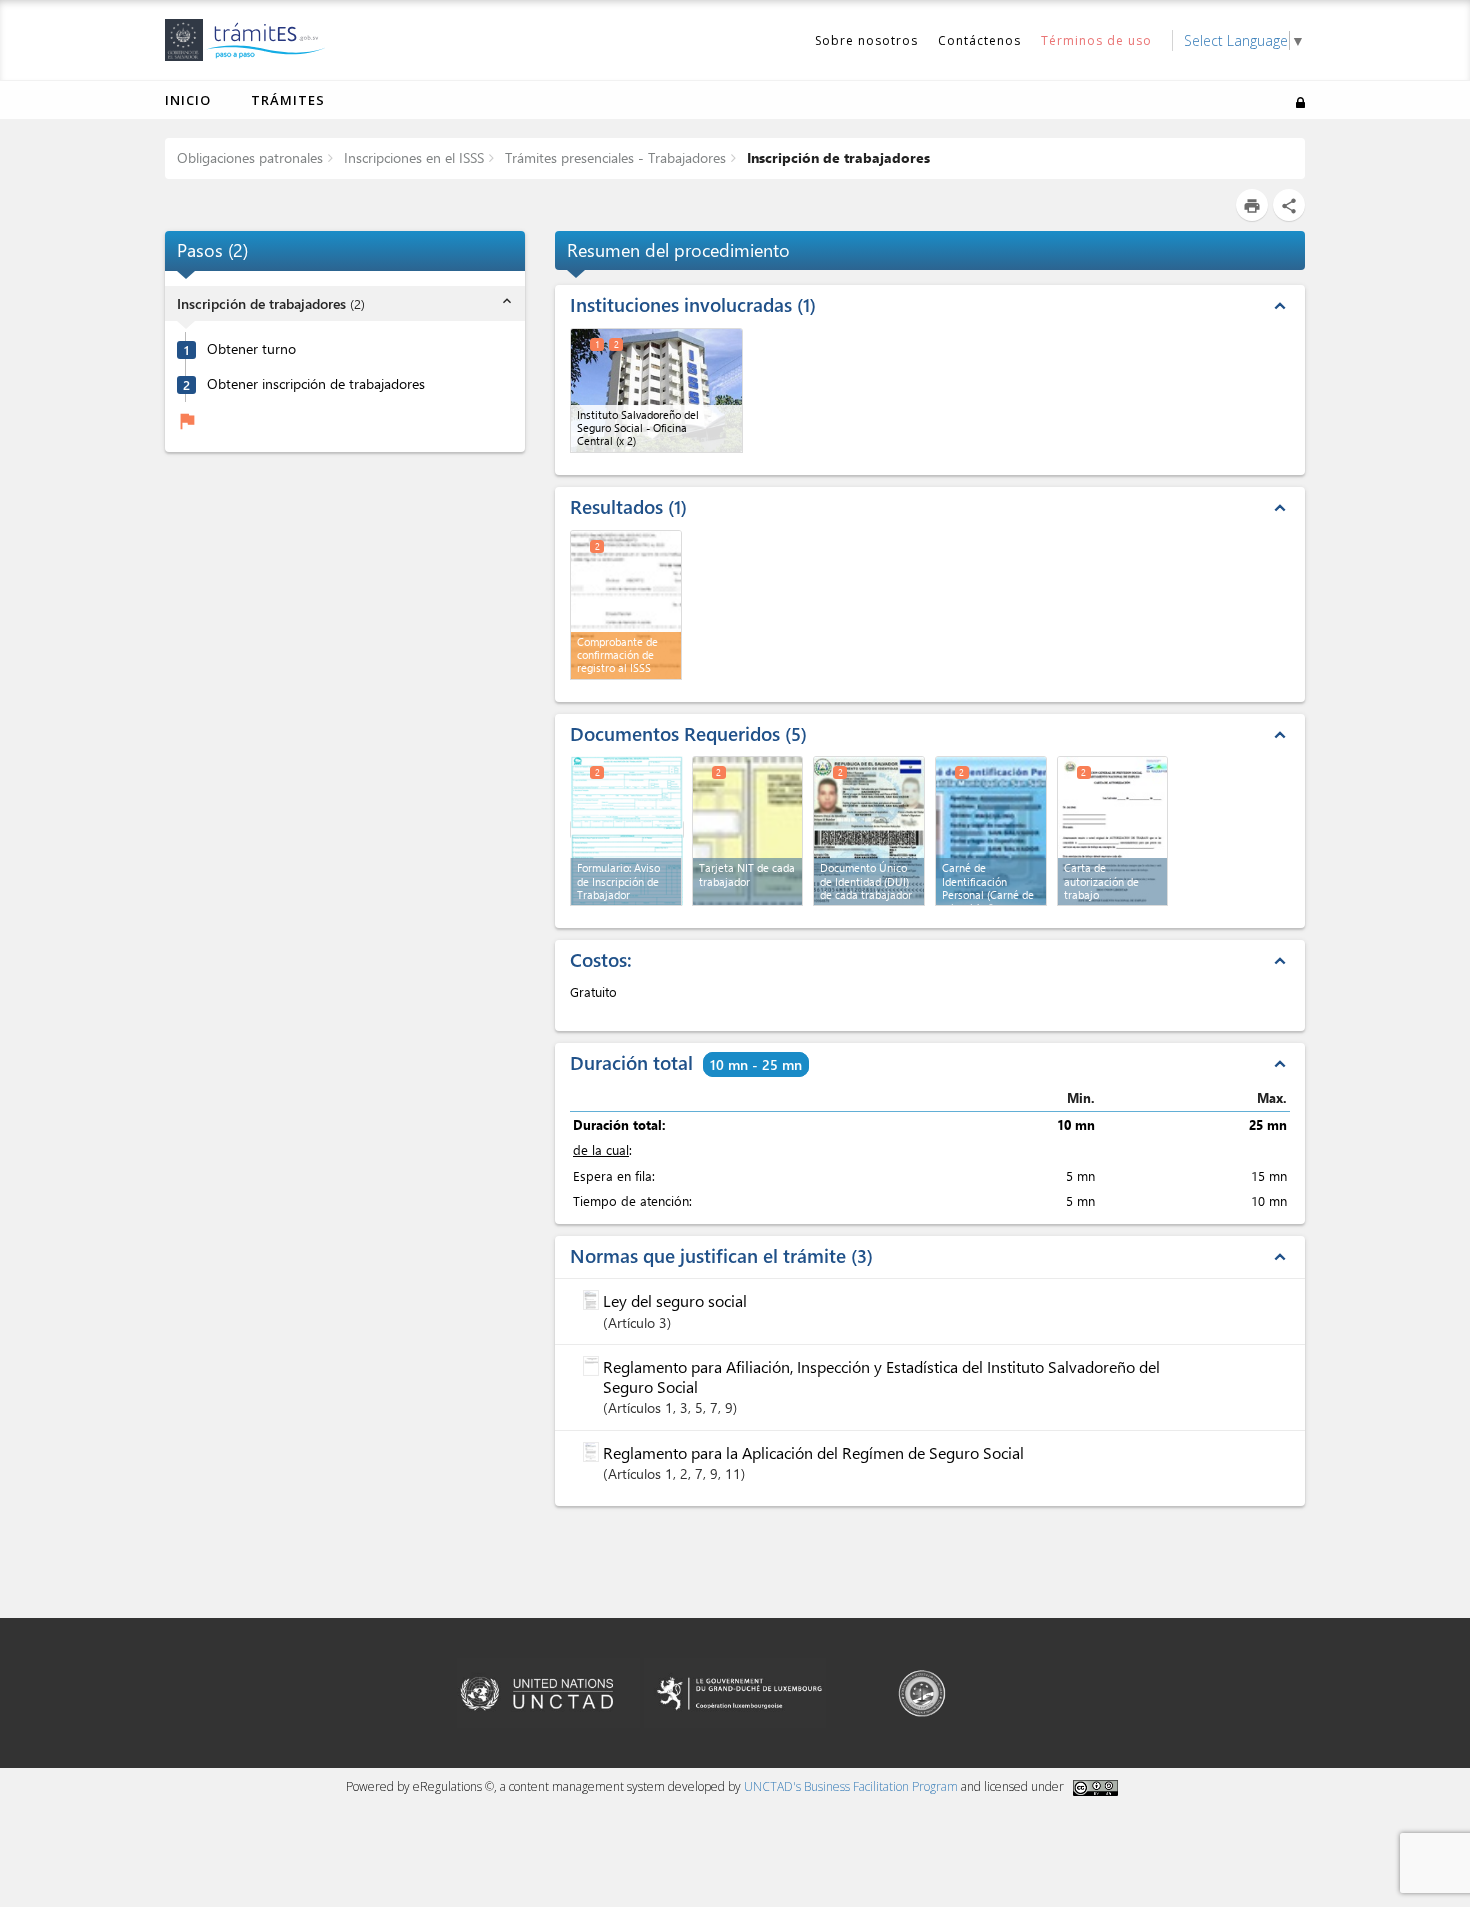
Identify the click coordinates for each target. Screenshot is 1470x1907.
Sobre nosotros (866, 40)
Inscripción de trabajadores (836, 157)
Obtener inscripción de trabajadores (316, 384)
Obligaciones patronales (250, 157)
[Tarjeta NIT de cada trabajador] (748, 831)
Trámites (288, 100)
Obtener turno (251, 349)
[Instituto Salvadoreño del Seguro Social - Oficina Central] (656, 390)
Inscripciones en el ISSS (412, 157)
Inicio (188, 100)
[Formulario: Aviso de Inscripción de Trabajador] (627, 829)
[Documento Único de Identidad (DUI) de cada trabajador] (869, 831)
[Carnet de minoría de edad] (991, 831)
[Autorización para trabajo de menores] (1113, 831)
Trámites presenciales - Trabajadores (613, 157)
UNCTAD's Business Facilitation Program (851, 1786)
